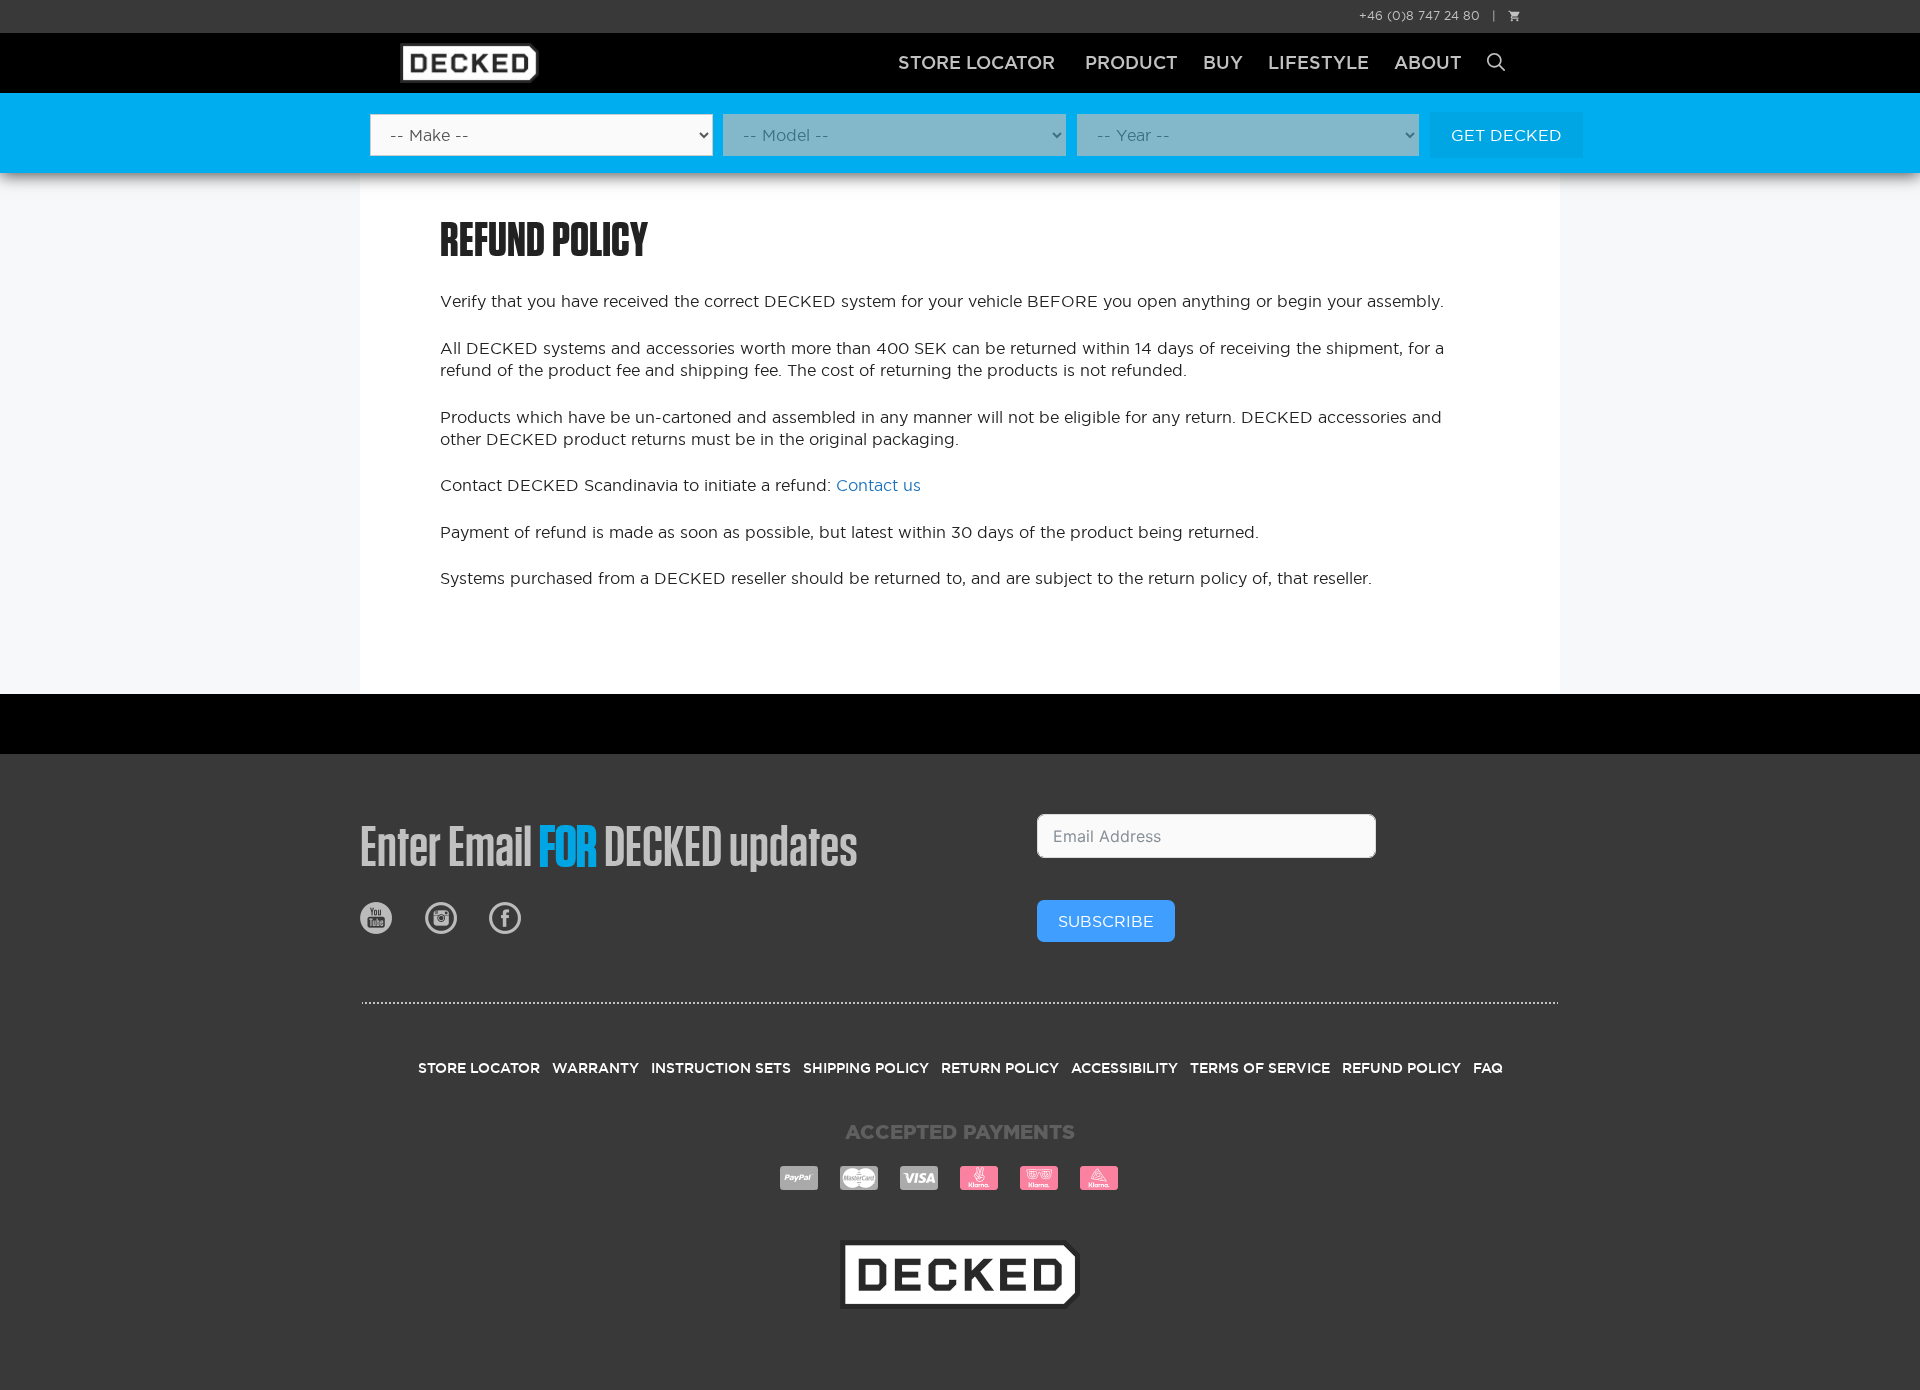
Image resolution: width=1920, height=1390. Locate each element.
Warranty (595, 1068)
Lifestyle (1318, 62)
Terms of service (1260, 1068)
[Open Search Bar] (1496, 63)
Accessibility (1124, 1068)
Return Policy (1000, 1068)
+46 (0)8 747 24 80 (1419, 15)
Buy (1223, 62)
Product (1131, 62)
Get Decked (1506, 135)
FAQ (1488, 1068)
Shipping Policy (866, 1068)
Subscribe (1106, 921)
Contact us (878, 485)
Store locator (976, 62)
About (1428, 62)
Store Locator (479, 1068)
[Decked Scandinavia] (506, 63)
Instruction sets (721, 1068)
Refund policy (1401, 1068)
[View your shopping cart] (1514, 15)
